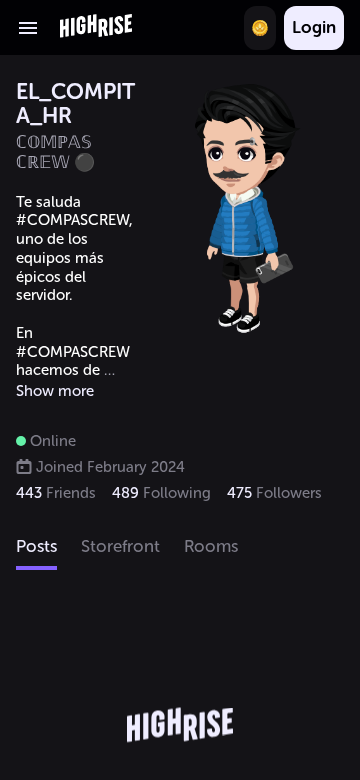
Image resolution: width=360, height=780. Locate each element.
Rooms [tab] (211, 546)
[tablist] (180, 548)
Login (314, 27)
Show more (55, 391)
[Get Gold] (260, 28)
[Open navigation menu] (28, 28)
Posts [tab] (36, 546)
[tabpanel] (180, 675)
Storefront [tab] (120, 546)
